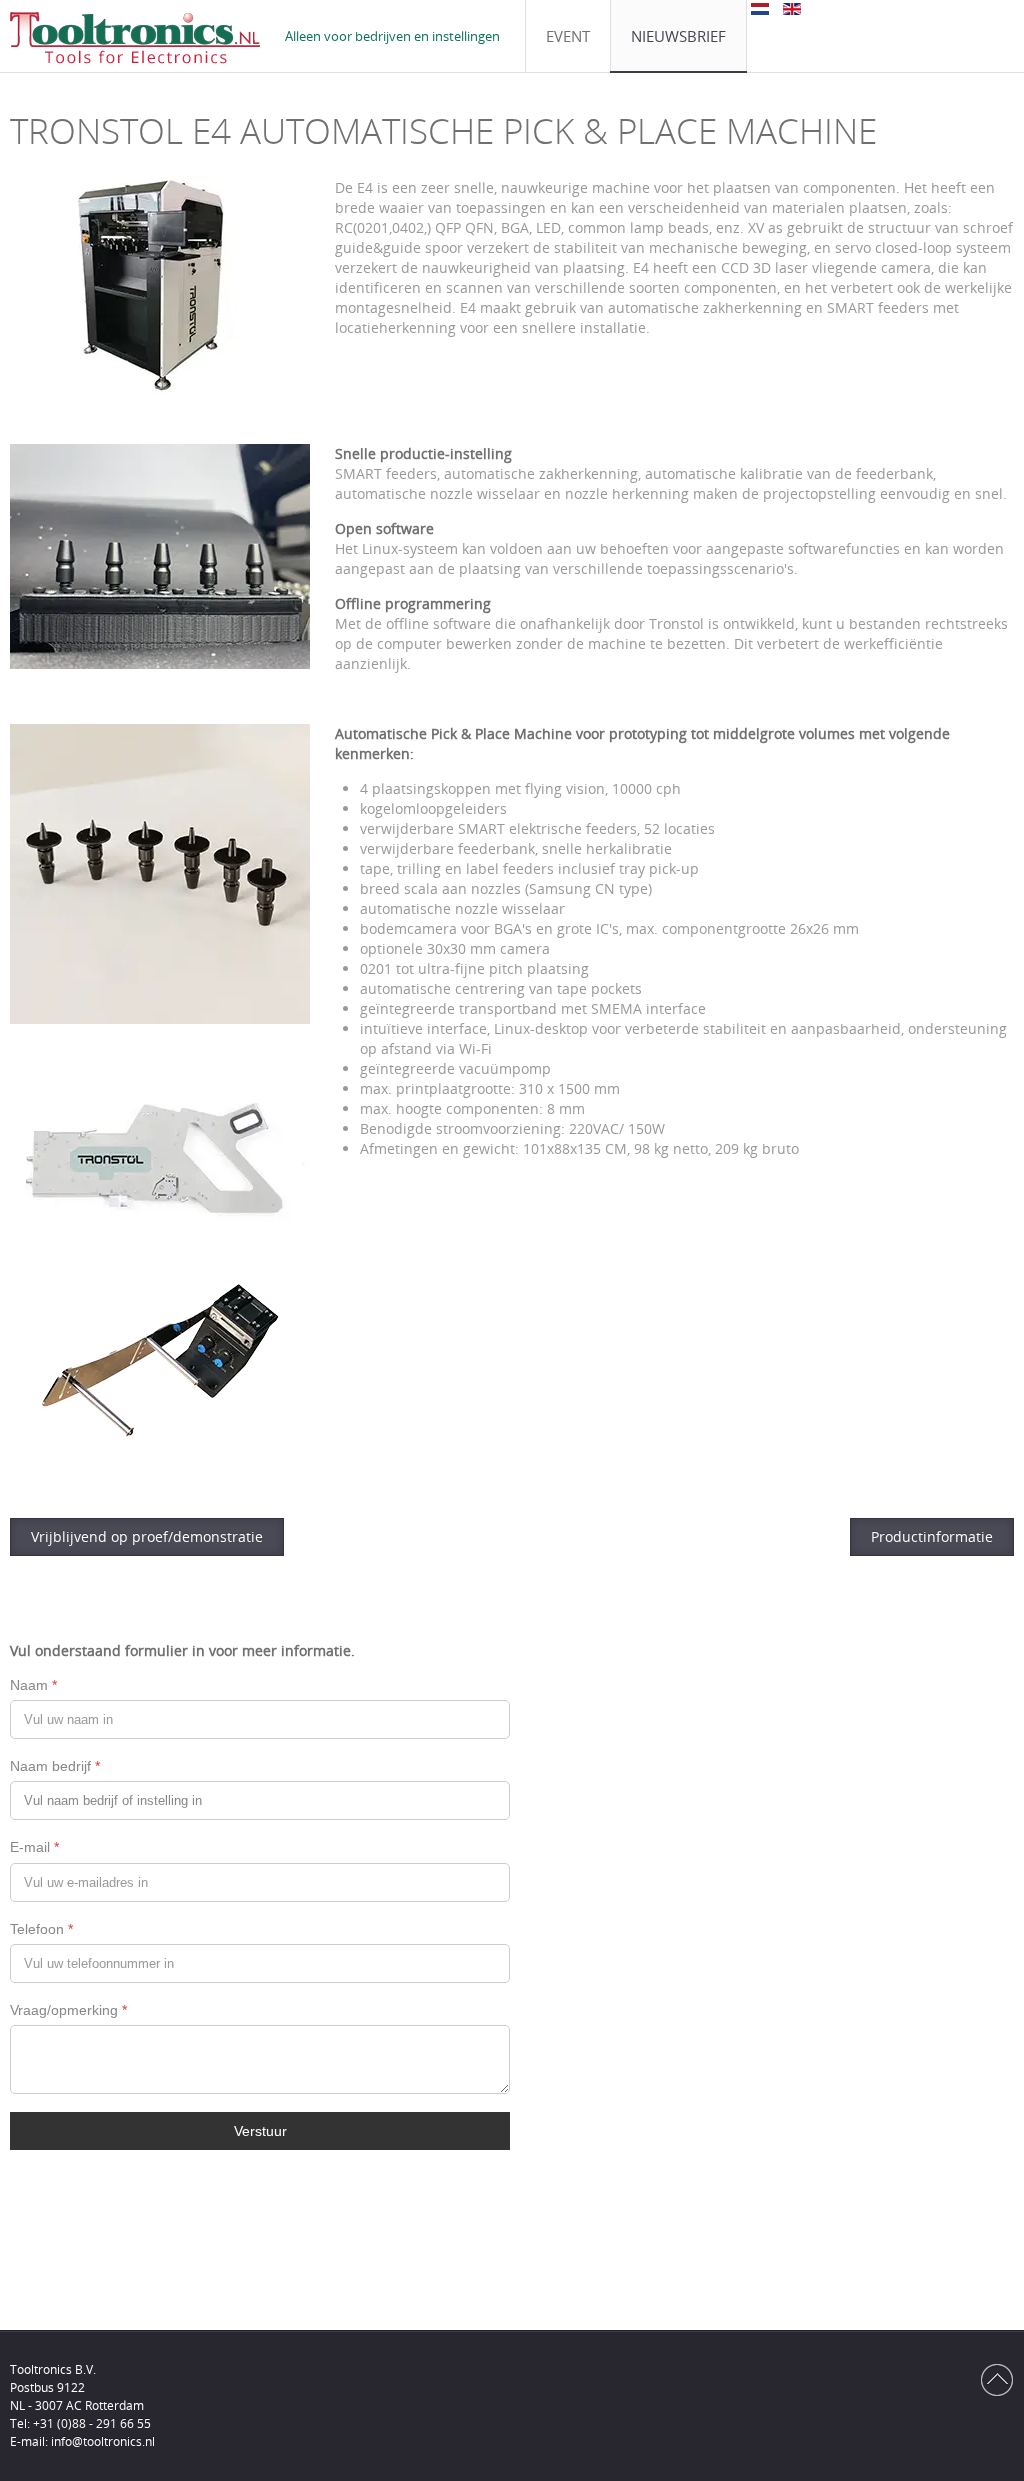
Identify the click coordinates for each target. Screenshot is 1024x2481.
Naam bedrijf (55, 1766)
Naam (33, 1685)
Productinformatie (932, 1536)
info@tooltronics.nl (103, 2441)
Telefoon (41, 1929)
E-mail (34, 1847)
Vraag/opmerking (68, 2010)
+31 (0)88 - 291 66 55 (92, 2423)
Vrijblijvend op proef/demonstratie (147, 1536)
